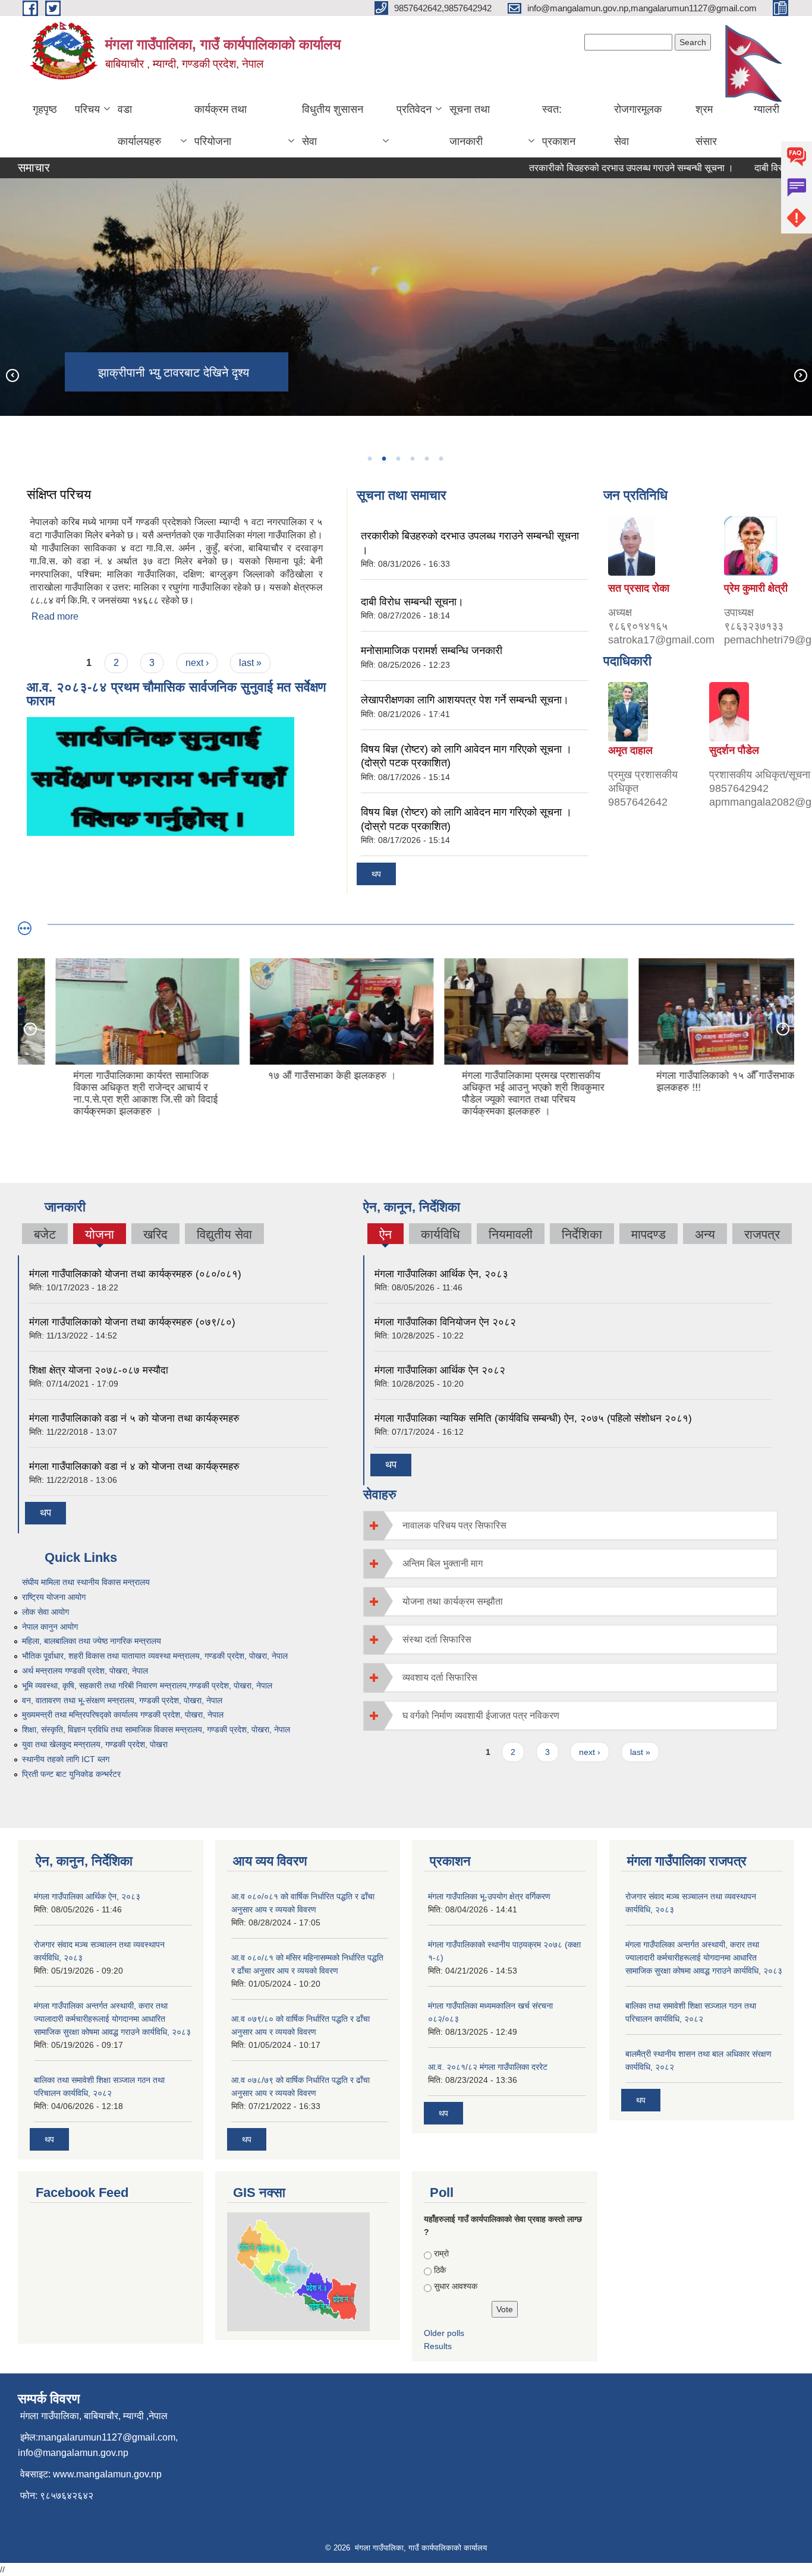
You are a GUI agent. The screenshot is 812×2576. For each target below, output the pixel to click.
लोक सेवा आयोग (45, 1612)
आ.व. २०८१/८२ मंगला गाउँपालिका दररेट (488, 2067)
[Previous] (12, 375)
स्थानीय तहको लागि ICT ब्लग (66, 1759)
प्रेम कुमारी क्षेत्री (756, 588)
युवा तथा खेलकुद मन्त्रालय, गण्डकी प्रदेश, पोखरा (95, 1744)
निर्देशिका (582, 1234)
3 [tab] (398, 459)
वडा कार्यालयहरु (139, 125)
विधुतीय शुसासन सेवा (333, 125)
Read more (55, 616)
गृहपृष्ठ (45, 109)
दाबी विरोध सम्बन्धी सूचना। (412, 602)
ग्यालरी (767, 109)
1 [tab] (369, 459)
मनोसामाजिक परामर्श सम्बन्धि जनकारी (432, 651)
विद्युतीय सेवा (224, 1234)
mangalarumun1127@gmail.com (107, 2437)
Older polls (444, 2333)
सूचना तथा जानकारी (470, 125)
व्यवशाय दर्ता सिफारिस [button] (440, 1677)
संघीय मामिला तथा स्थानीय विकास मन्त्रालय (86, 1582)
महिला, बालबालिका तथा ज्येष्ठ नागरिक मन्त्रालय (92, 1641)
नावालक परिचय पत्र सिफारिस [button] (454, 1525)
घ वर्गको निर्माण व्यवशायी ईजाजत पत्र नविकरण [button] (481, 1715)
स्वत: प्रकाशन (559, 125)
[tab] (571, 1525)
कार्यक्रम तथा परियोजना (221, 125)
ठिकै (440, 2270)
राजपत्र (762, 1234)
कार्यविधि (440, 1234)
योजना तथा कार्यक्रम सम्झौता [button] (453, 1601)
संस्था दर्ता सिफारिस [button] (437, 1639)
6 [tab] (440, 459)
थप (376, 874)
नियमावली (511, 1234)
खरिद (155, 1234)
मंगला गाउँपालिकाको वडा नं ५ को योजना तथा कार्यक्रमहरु (134, 1418)
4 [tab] (412, 459)
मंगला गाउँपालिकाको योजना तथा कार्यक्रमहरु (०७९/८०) (132, 1322)
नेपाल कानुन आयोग (50, 1627)
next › (197, 663)
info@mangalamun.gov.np (73, 2453)
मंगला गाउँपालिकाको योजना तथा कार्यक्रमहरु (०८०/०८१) (135, 1274)
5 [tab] (426, 459)
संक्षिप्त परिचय (59, 495)
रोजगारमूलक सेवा (638, 125)
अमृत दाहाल (630, 750)
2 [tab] (383, 459)
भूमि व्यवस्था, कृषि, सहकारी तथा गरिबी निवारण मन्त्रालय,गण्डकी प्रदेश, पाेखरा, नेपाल (147, 1685)
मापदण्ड (649, 1234)
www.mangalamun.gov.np (107, 2474)
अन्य (705, 1234)
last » (250, 663)
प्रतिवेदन (414, 109)
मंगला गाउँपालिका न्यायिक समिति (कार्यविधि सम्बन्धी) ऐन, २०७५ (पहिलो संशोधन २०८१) (533, 1418)
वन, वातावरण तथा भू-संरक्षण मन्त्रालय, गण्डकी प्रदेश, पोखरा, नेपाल (122, 1700)
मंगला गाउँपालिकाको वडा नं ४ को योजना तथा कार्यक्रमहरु (134, 1467)
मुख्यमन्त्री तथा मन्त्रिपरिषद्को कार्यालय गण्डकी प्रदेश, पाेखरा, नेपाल (123, 1715)
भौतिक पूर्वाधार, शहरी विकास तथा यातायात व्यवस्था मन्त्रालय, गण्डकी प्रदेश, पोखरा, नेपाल (155, 1656)
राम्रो (441, 2253)
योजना (100, 1234)
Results (438, 2346)
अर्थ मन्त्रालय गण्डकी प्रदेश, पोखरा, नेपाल (85, 1671)
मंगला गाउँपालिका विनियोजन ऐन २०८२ (445, 1322)
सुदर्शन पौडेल (734, 750)
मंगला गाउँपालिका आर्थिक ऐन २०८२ (440, 1370)
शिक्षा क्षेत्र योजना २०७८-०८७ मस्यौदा (99, 1370)
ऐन (385, 1236)
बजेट (45, 1234)
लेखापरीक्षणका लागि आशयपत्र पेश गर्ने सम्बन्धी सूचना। (465, 700)
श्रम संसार (706, 125)
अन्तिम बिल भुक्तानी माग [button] (443, 1563)
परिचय (87, 109)
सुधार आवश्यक (456, 2286)
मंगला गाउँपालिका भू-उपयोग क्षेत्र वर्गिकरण (489, 1896)
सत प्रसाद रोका (639, 588)
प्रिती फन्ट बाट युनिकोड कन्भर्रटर (71, 1774)
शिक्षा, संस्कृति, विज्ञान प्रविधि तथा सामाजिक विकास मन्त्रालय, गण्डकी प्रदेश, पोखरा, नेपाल (156, 1729)
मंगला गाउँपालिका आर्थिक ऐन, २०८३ (441, 1274)
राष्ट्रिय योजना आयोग (54, 1597)
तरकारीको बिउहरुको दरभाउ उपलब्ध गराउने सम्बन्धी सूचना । (598, 168)
